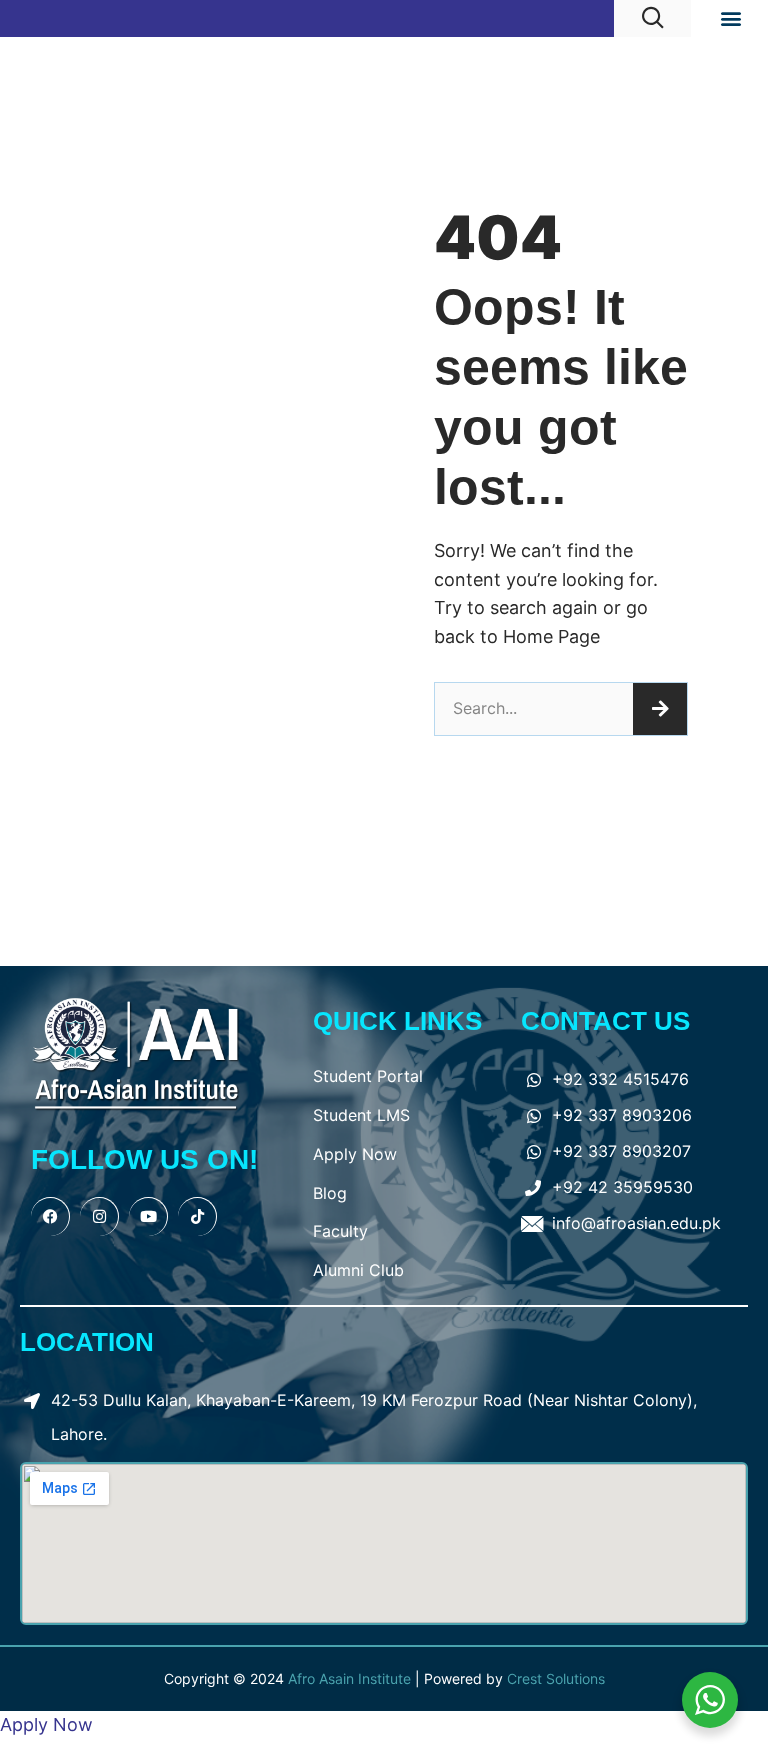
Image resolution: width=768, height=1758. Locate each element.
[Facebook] (50, 1216)
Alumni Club (358, 1270)
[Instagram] (99, 1216)
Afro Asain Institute (351, 1678)
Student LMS (361, 1115)
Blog (330, 1193)
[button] (731, 18)
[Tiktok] (197, 1216)
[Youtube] (148, 1216)
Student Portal (368, 1076)
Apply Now (355, 1154)
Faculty (340, 1231)
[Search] (660, 709)
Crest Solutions (556, 1678)
